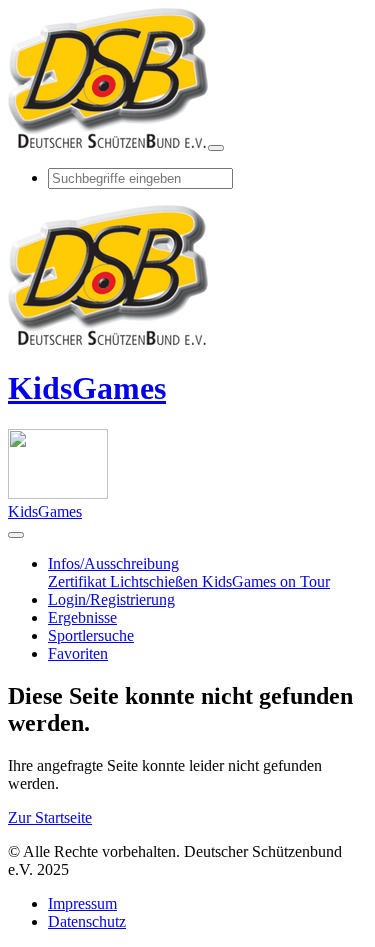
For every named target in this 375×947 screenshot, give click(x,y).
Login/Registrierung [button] (111, 599)
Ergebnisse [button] (82, 617)
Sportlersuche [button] (91, 635)
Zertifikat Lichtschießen (125, 581)
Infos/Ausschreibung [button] (113, 563)
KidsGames (87, 388)
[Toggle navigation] (216, 148)
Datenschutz (87, 921)
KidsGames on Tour (266, 581)
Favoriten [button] (78, 653)
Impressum (82, 903)
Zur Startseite (50, 817)
